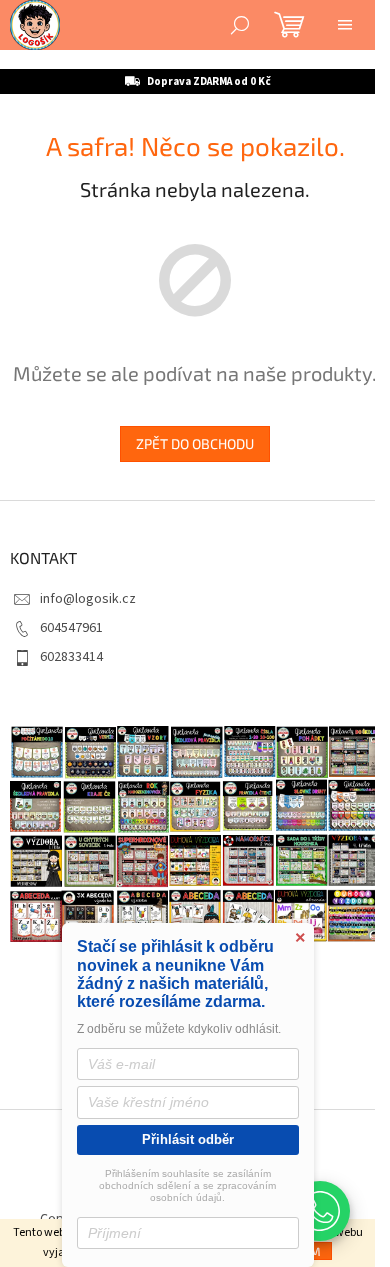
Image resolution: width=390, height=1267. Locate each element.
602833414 (71, 685)
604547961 (71, 656)
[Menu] (345, 25)
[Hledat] (240, 25)
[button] (320, 1211)
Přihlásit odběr (188, 1139)
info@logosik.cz (88, 626)
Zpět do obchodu (188, 471)
